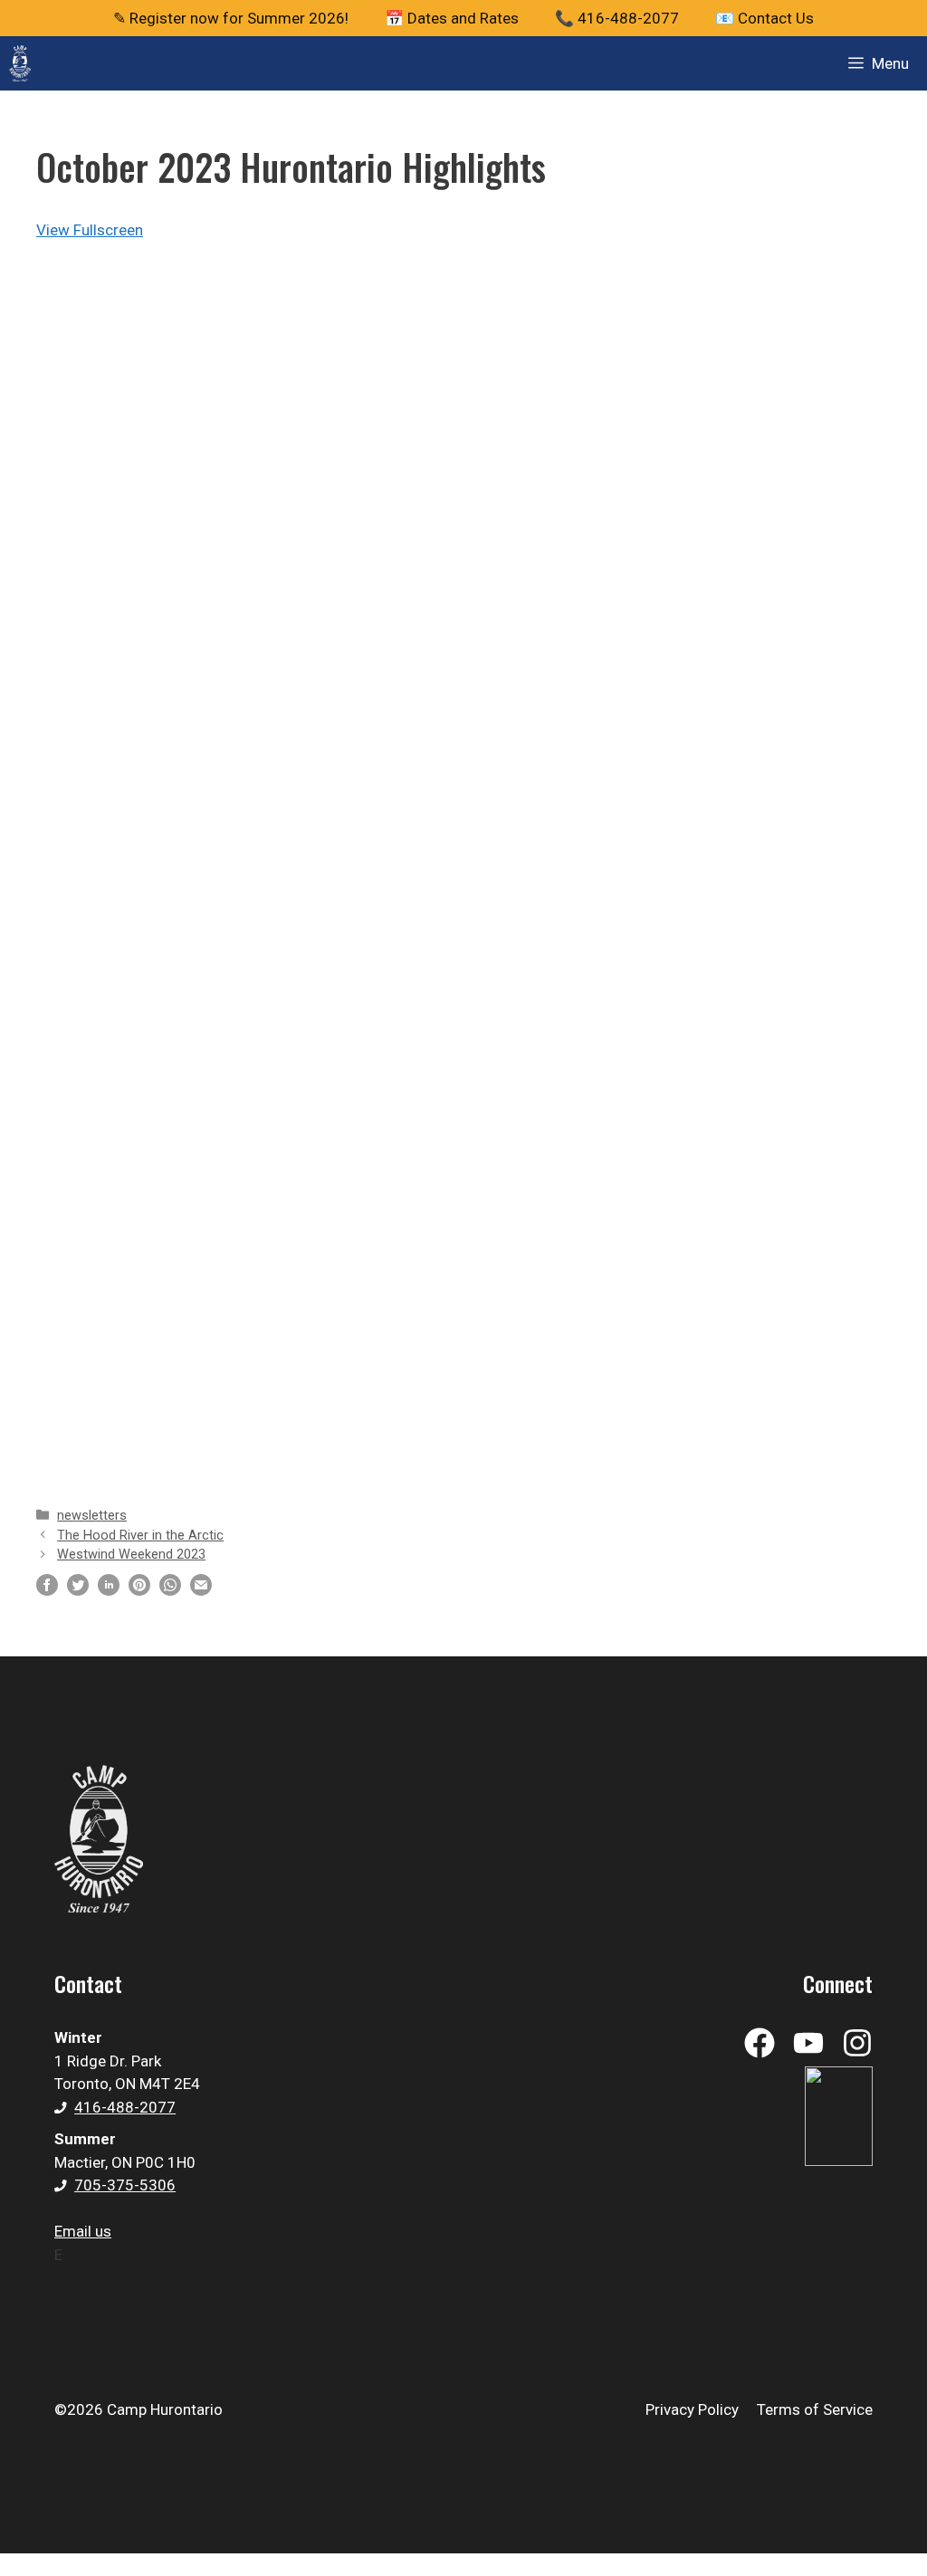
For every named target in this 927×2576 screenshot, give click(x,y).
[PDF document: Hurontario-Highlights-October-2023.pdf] (463, 858)
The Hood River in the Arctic (140, 1536)
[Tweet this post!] (78, 1590)
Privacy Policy (692, 2409)
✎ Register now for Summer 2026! (231, 18)
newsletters (92, 1516)
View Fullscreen (90, 230)
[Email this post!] (201, 1590)
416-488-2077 (125, 2107)
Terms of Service (815, 2409)
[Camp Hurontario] (20, 63)
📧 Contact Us (765, 18)
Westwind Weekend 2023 (131, 1555)
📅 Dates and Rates (452, 18)
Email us (83, 2231)
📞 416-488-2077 (617, 18)
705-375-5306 (125, 2185)
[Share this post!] (47, 1590)
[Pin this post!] (139, 1590)
